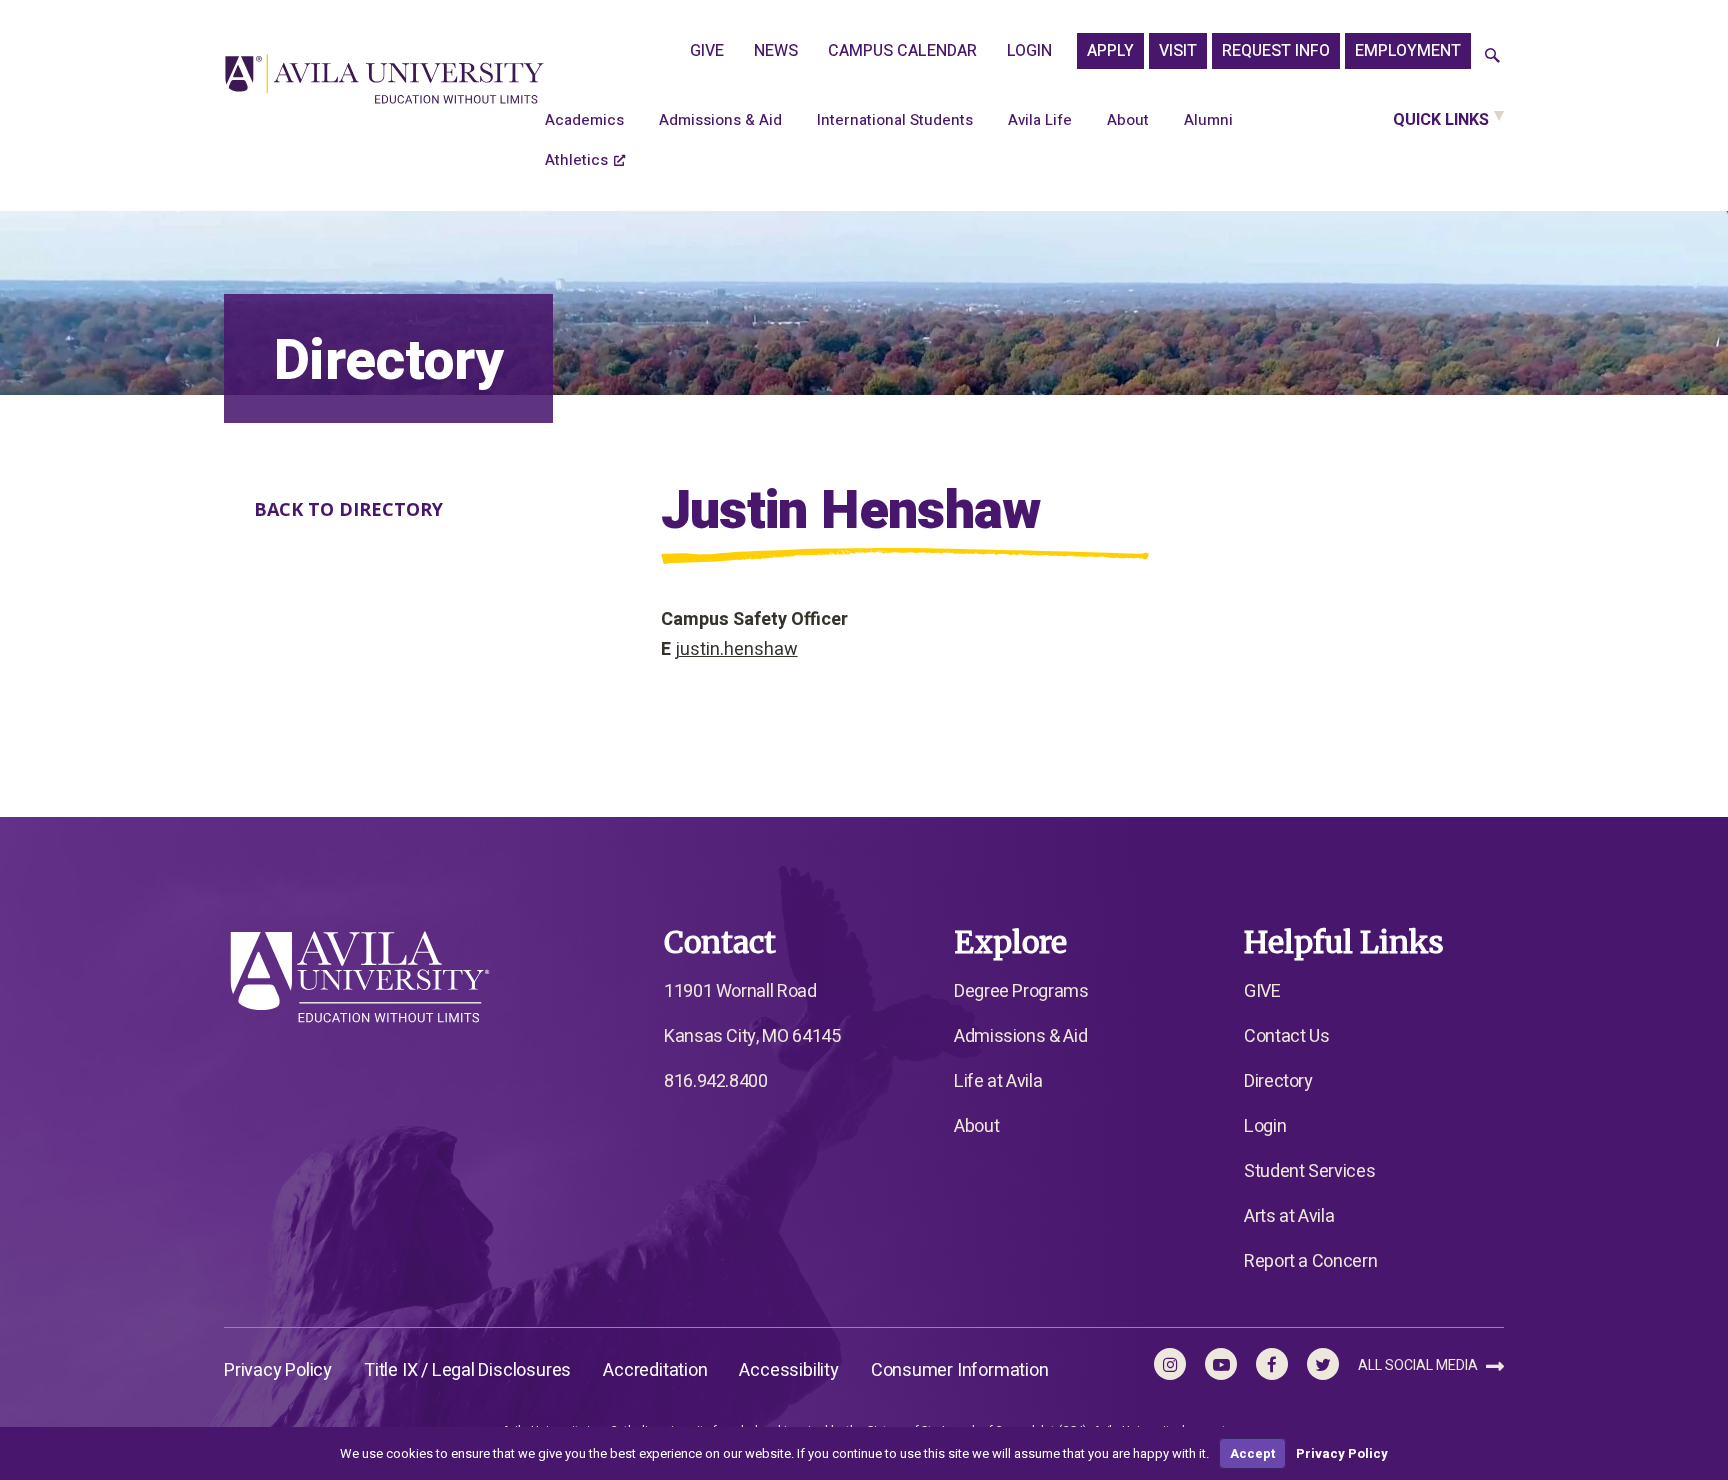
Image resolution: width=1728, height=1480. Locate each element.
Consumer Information (960, 1370)
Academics (584, 120)
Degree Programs (1021, 991)
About (1128, 120)
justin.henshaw (736, 649)
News (776, 51)
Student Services (1309, 1171)
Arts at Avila (1289, 1216)
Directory (1278, 1081)
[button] (1492, 56)
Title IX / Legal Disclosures (467, 1370)
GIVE (707, 51)
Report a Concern (1310, 1261)
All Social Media (1419, 1365)
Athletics (576, 160)
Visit (1178, 51)
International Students (895, 120)
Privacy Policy (278, 1370)
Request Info (1276, 51)
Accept (1252, 1453)
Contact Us (1286, 1036)
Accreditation (655, 1370)
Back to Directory (348, 509)
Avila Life (1040, 120)
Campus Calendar (902, 51)
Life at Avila (998, 1081)
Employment (1408, 51)
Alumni (1208, 120)
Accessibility (788, 1370)
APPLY (1110, 51)
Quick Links (1441, 120)
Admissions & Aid (720, 120)
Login (1029, 51)
